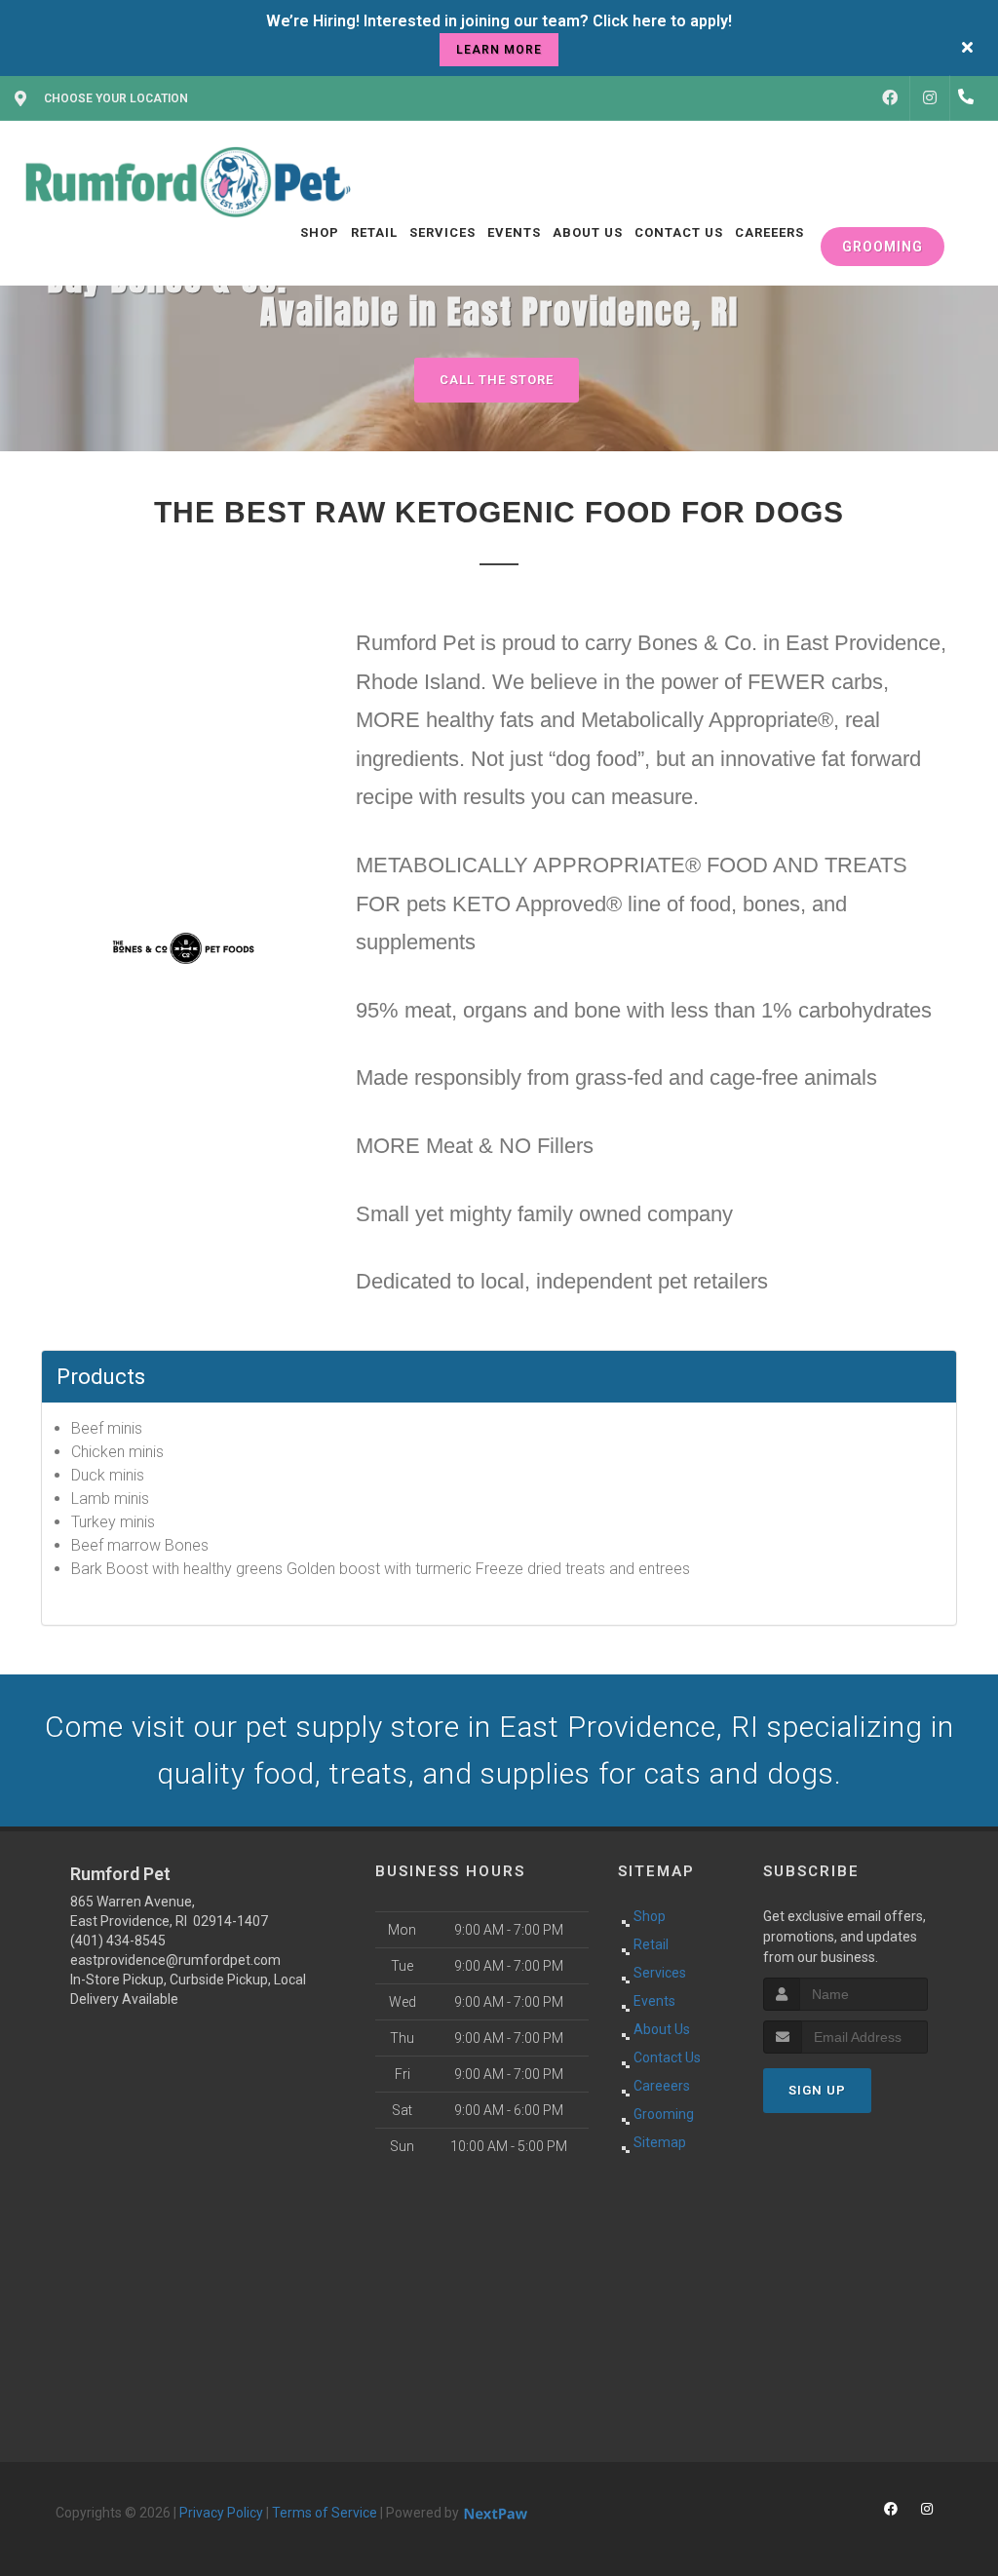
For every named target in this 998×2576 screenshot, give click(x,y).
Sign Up (817, 2090)
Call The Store (497, 380)
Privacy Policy (221, 2513)
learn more (499, 50)
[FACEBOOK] (890, 98)
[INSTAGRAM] (930, 98)
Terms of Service (325, 2513)
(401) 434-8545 (118, 1941)
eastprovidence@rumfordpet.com (175, 1960)
